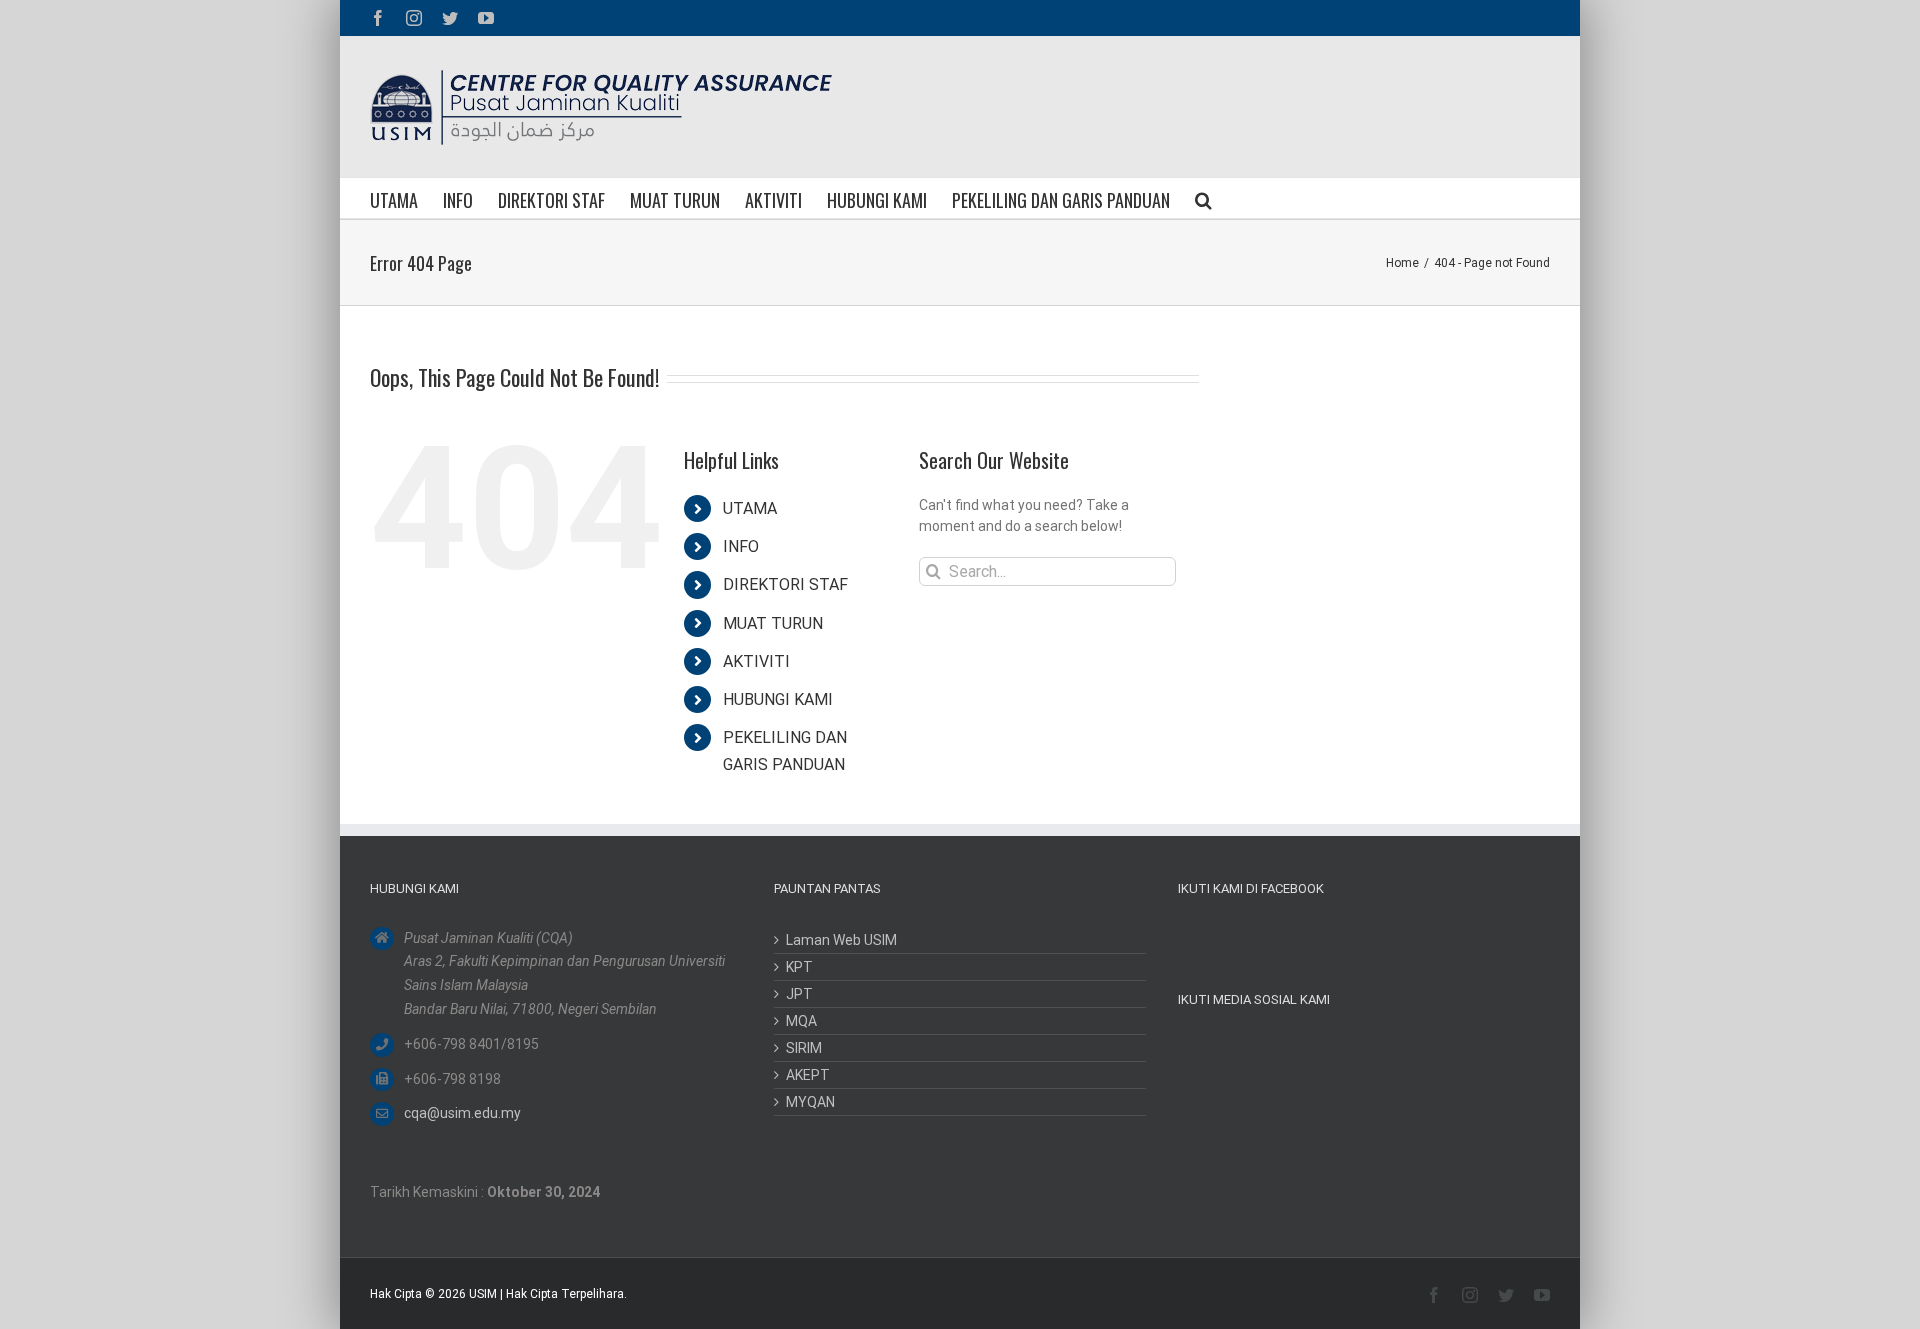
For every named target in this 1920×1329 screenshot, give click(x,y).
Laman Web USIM (841, 940)
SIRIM (804, 1048)
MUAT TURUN (773, 623)
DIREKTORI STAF (785, 584)
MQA (801, 1021)
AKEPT (808, 1075)
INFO (741, 546)
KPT (799, 967)
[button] (1203, 198)
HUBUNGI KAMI (778, 699)
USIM (483, 1294)
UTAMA (750, 508)
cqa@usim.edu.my (462, 1113)
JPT (799, 994)
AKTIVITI (756, 661)
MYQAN (810, 1102)
